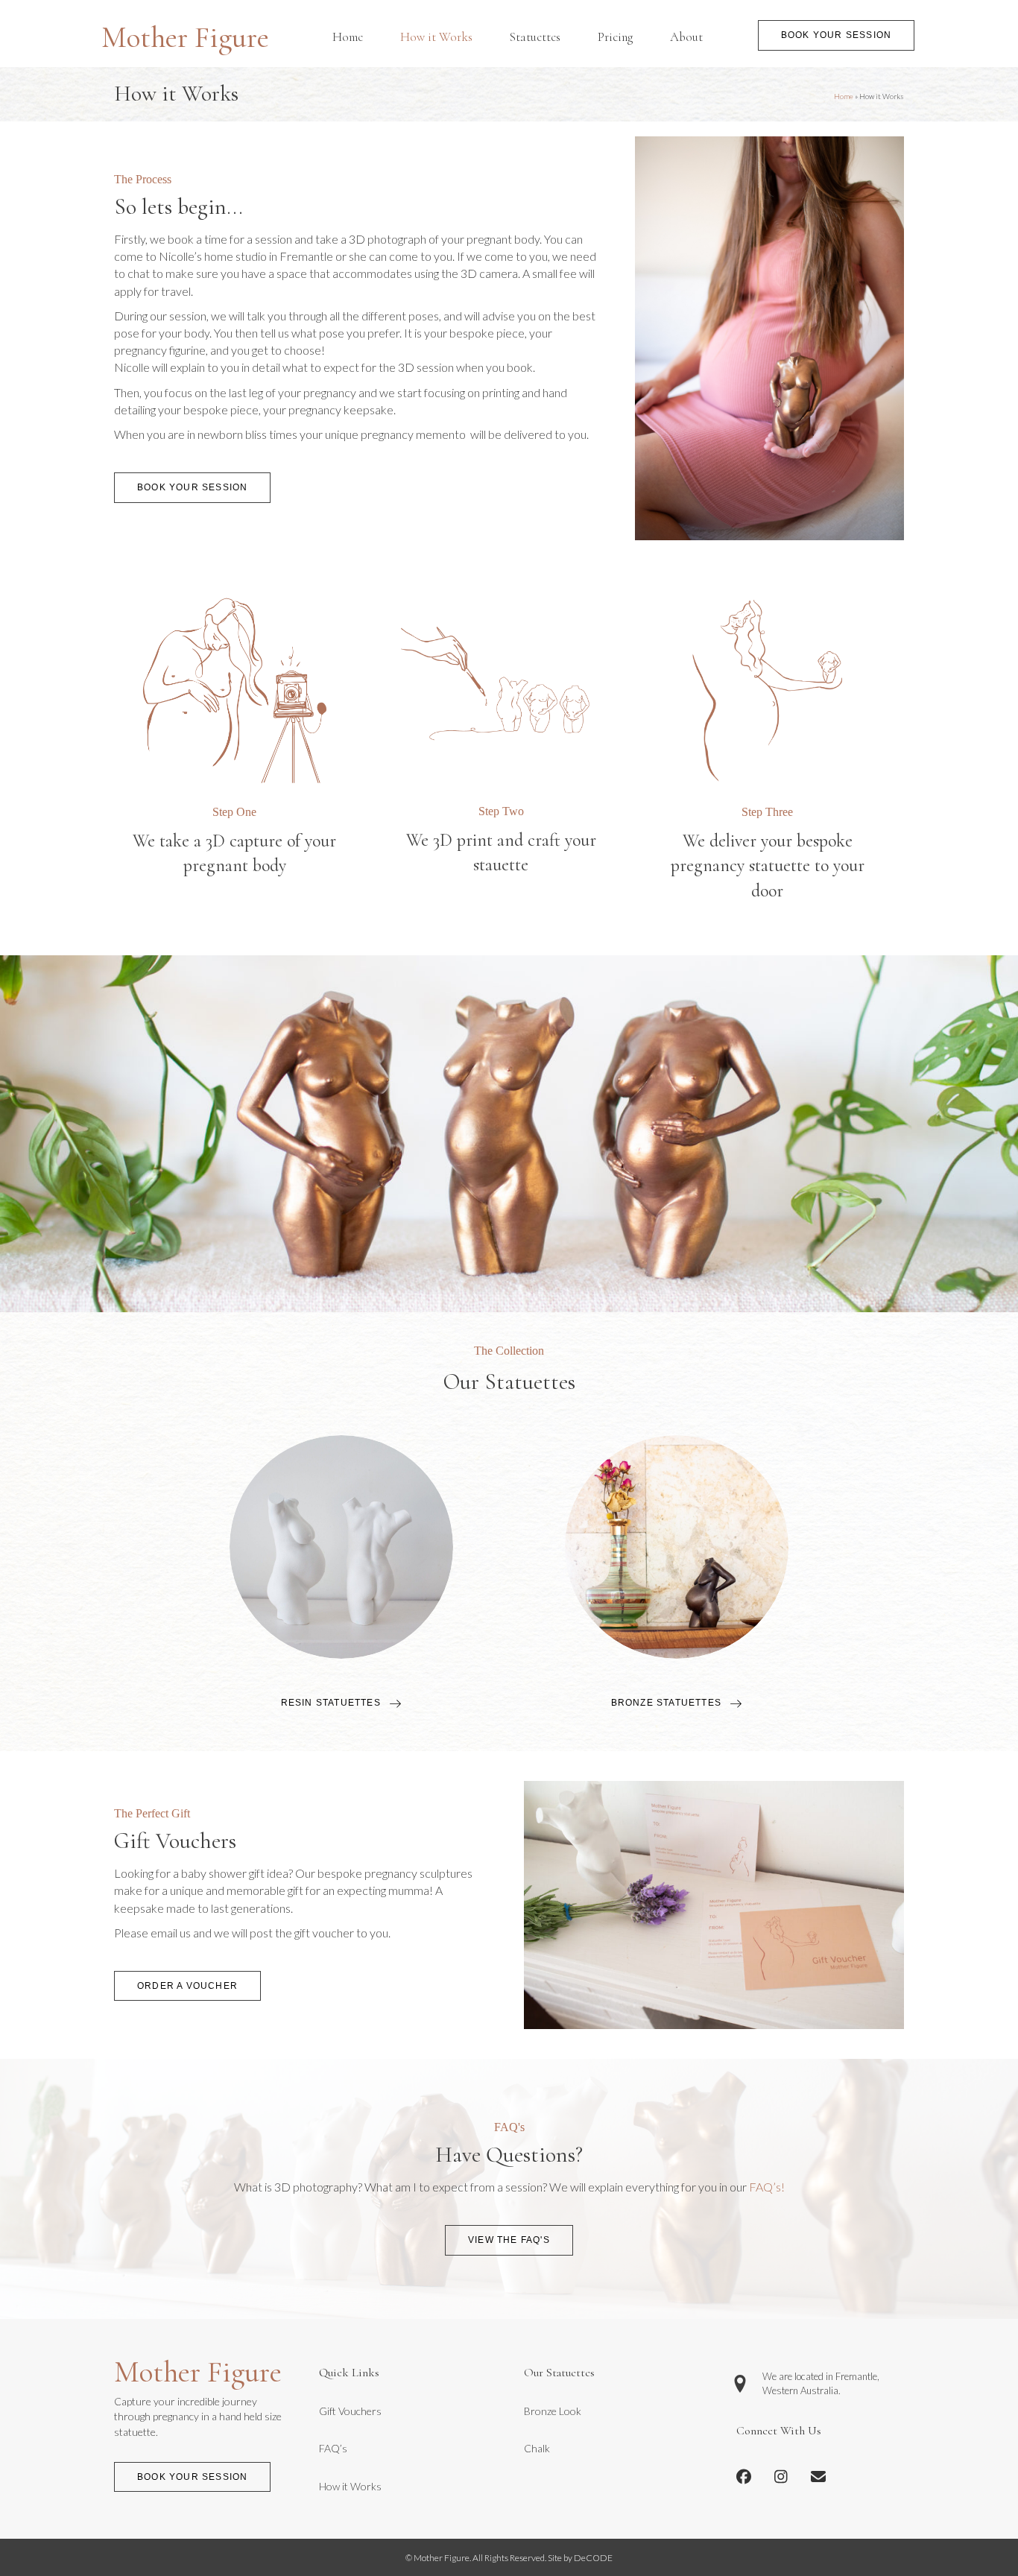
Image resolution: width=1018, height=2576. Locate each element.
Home (844, 96)
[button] (836, 35)
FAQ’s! (767, 2187)
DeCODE (592, 2558)
